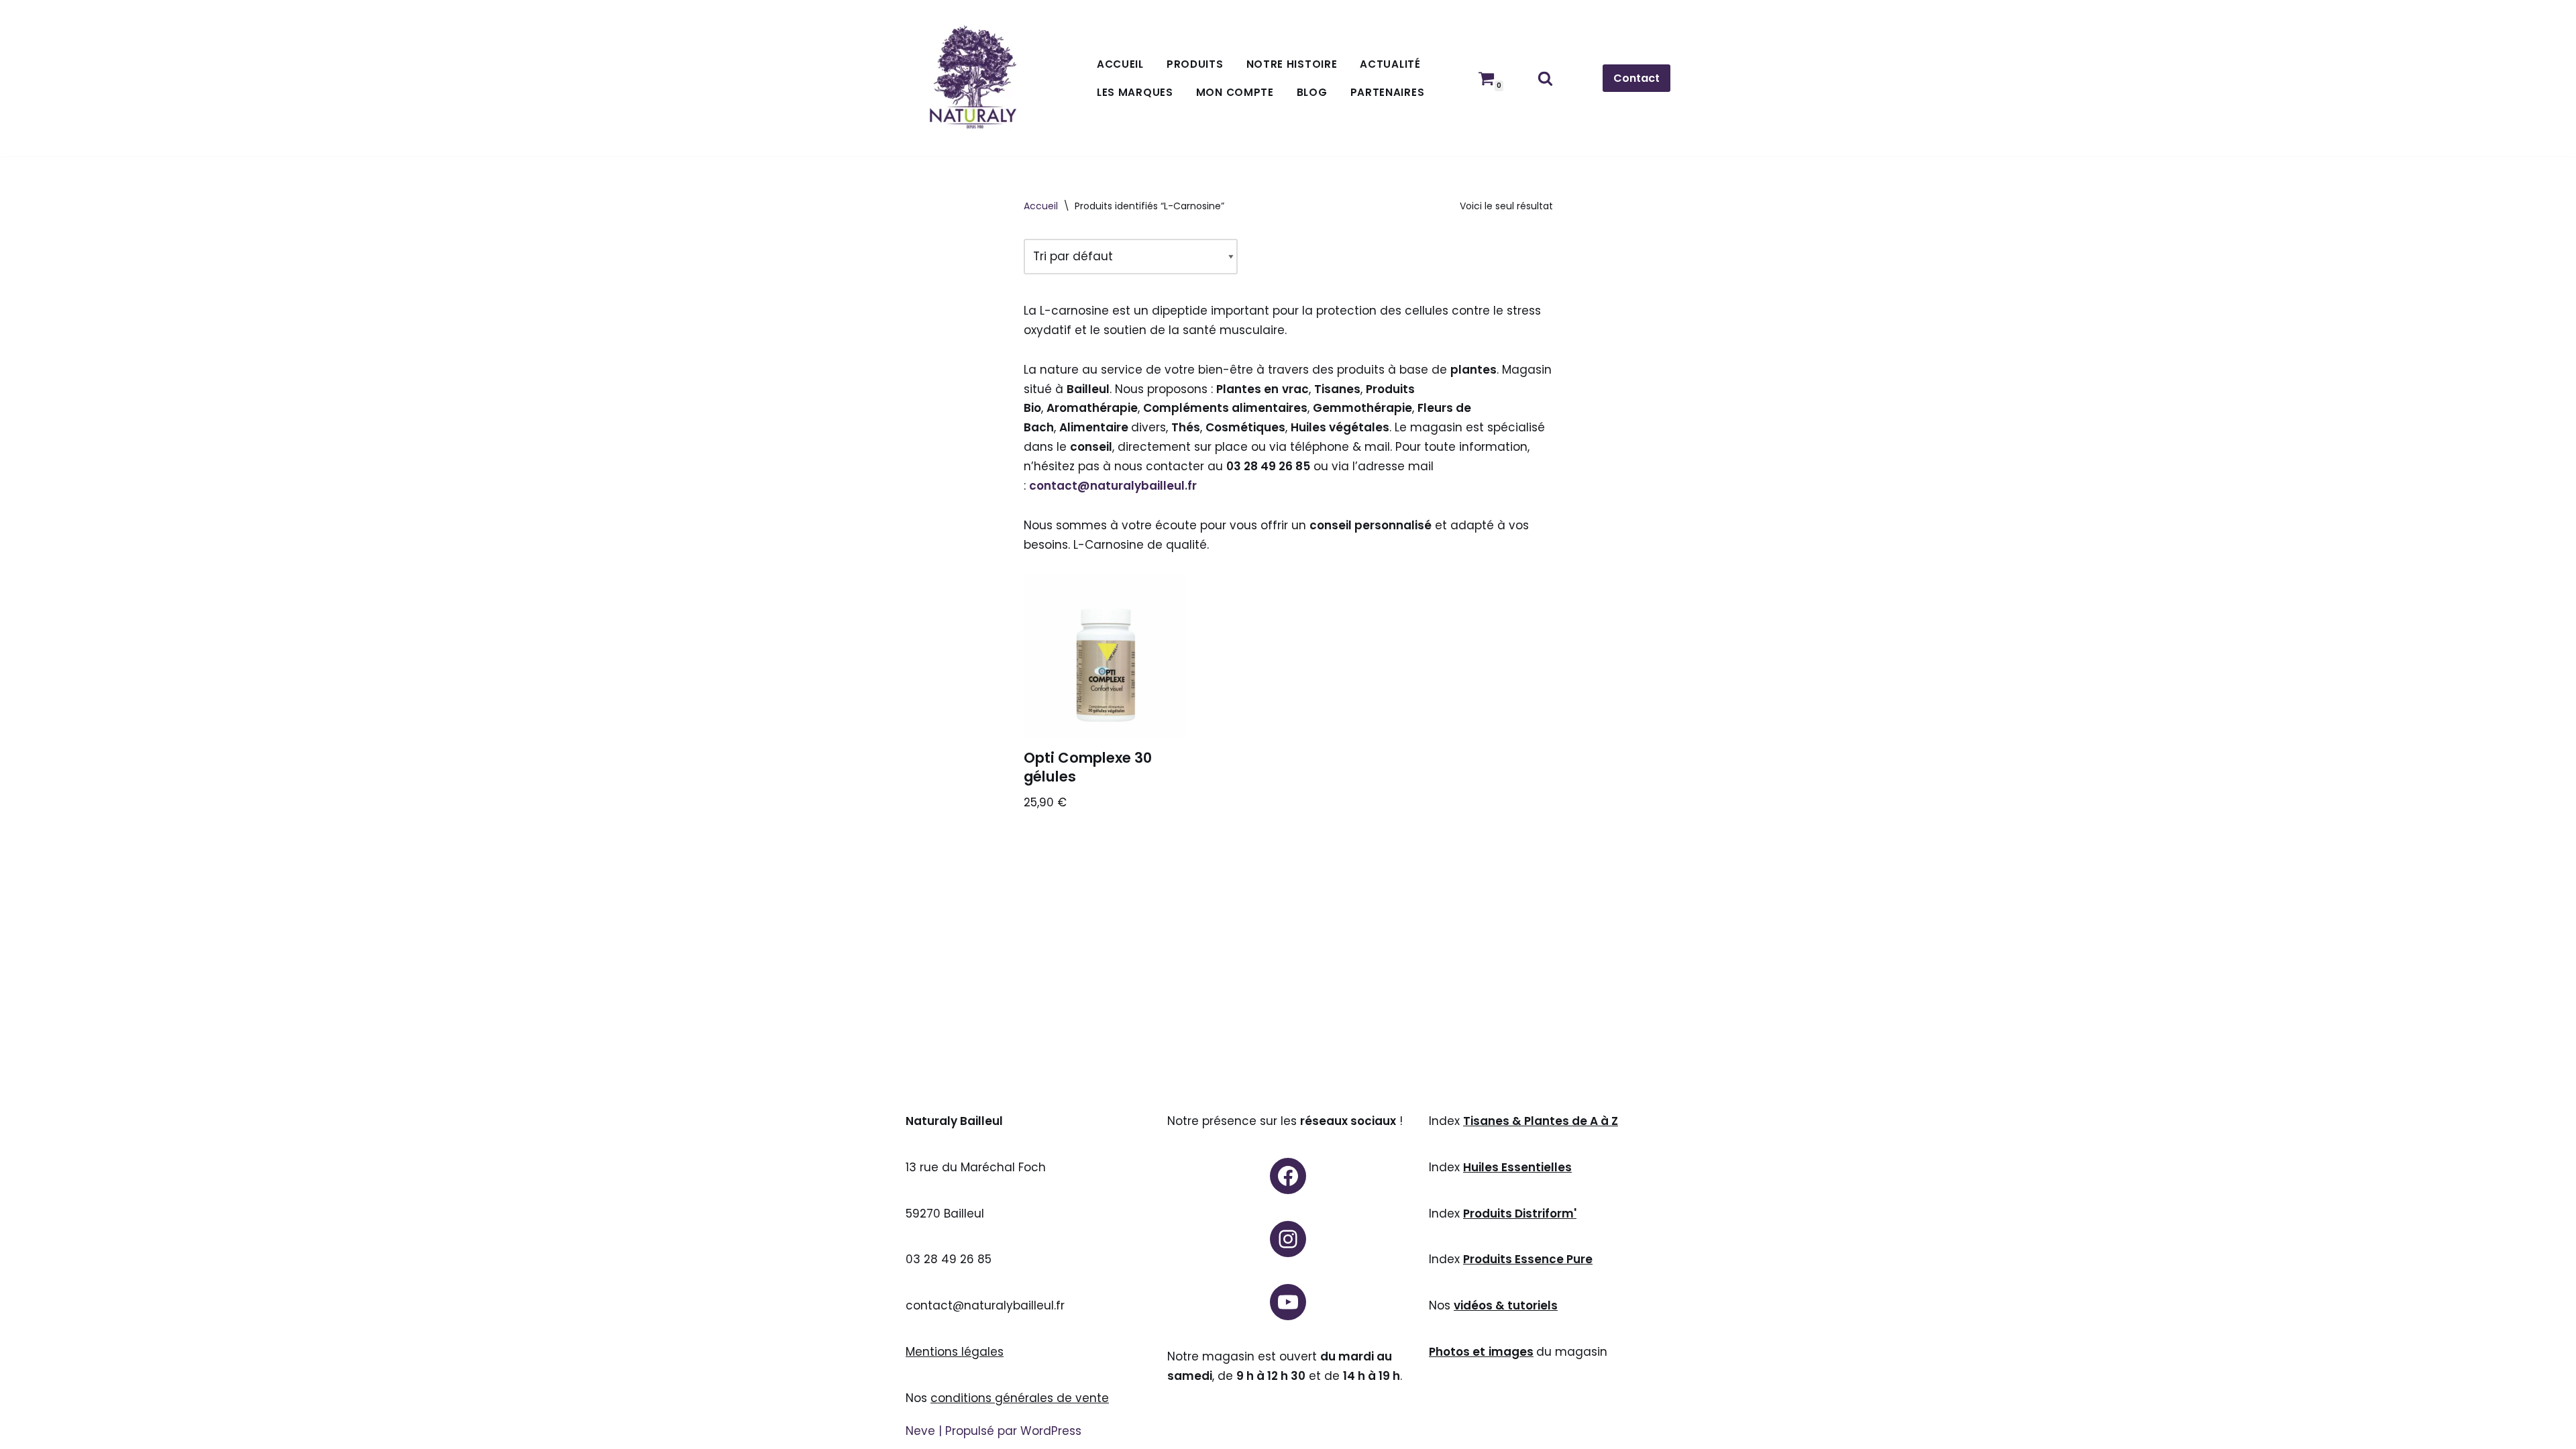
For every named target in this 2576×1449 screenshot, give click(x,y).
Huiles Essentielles (1517, 1167)
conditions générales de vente (1020, 1398)
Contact (1636, 78)
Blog (1312, 92)
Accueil (1120, 64)
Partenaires (1388, 92)
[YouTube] (1288, 1302)
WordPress (1051, 1431)
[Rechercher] (1545, 78)
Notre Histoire (1292, 64)
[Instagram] (1288, 1239)
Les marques (1135, 92)
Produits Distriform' (1520, 1214)
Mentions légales (955, 1352)
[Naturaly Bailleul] (973, 78)
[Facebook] (1288, 1176)
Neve (920, 1431)
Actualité (1390, 64)
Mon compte (1235, 92)
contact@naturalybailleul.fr (1113, 486)
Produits (1195, 64)
